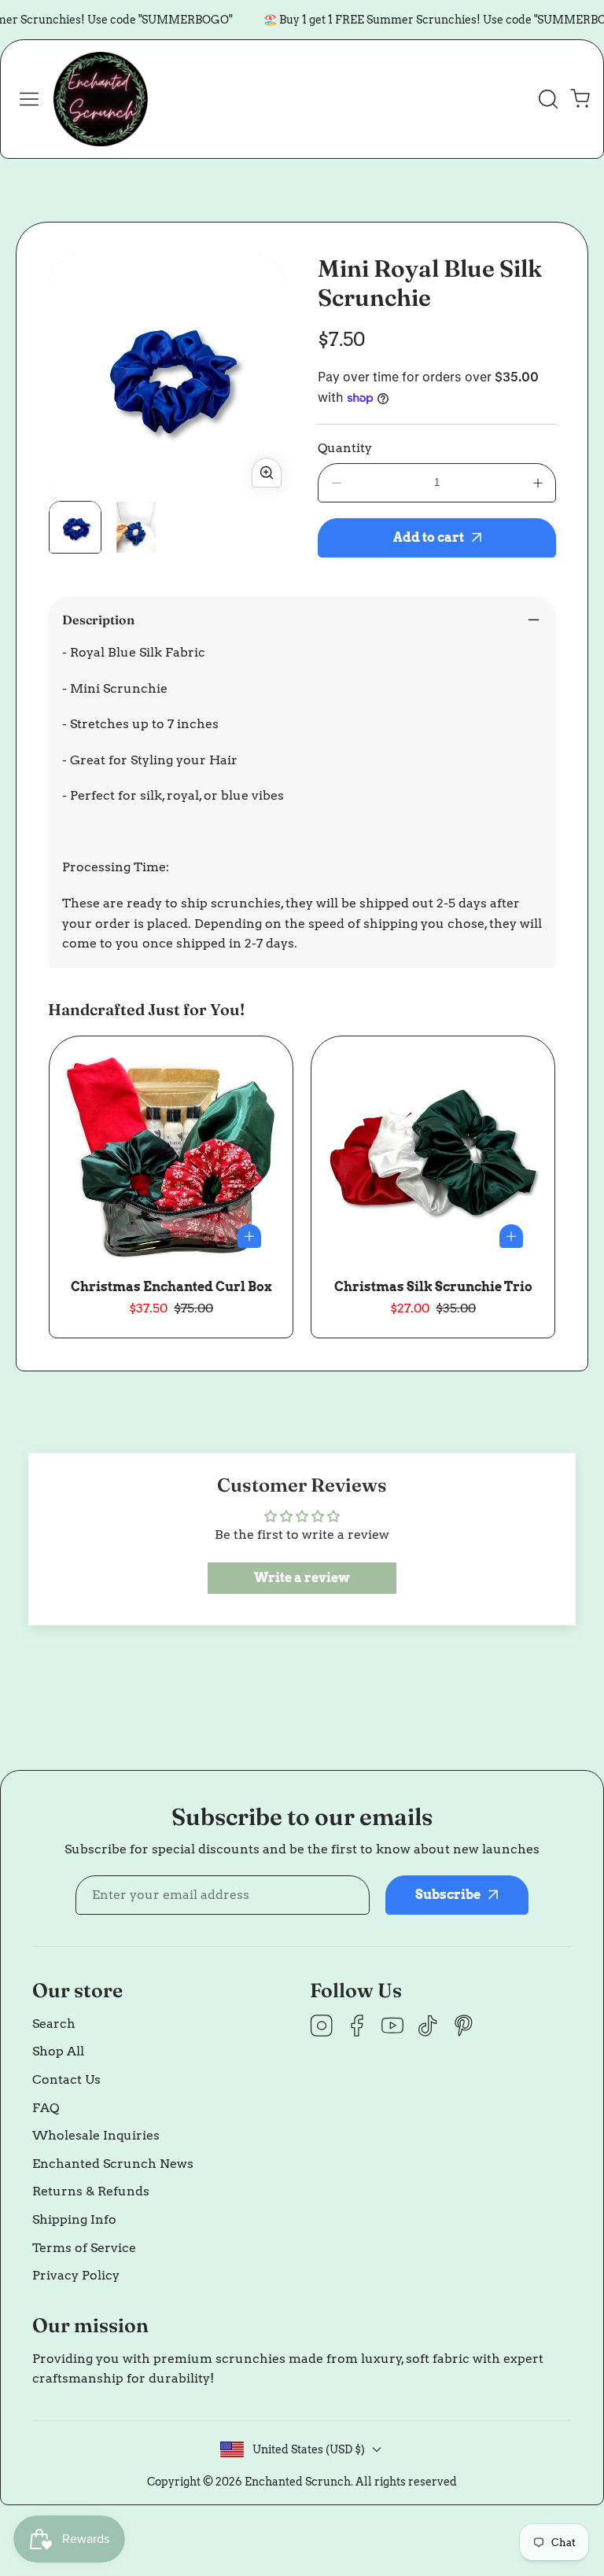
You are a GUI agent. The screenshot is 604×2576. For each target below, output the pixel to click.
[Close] (302, 2309)
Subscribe (435, 2453)
